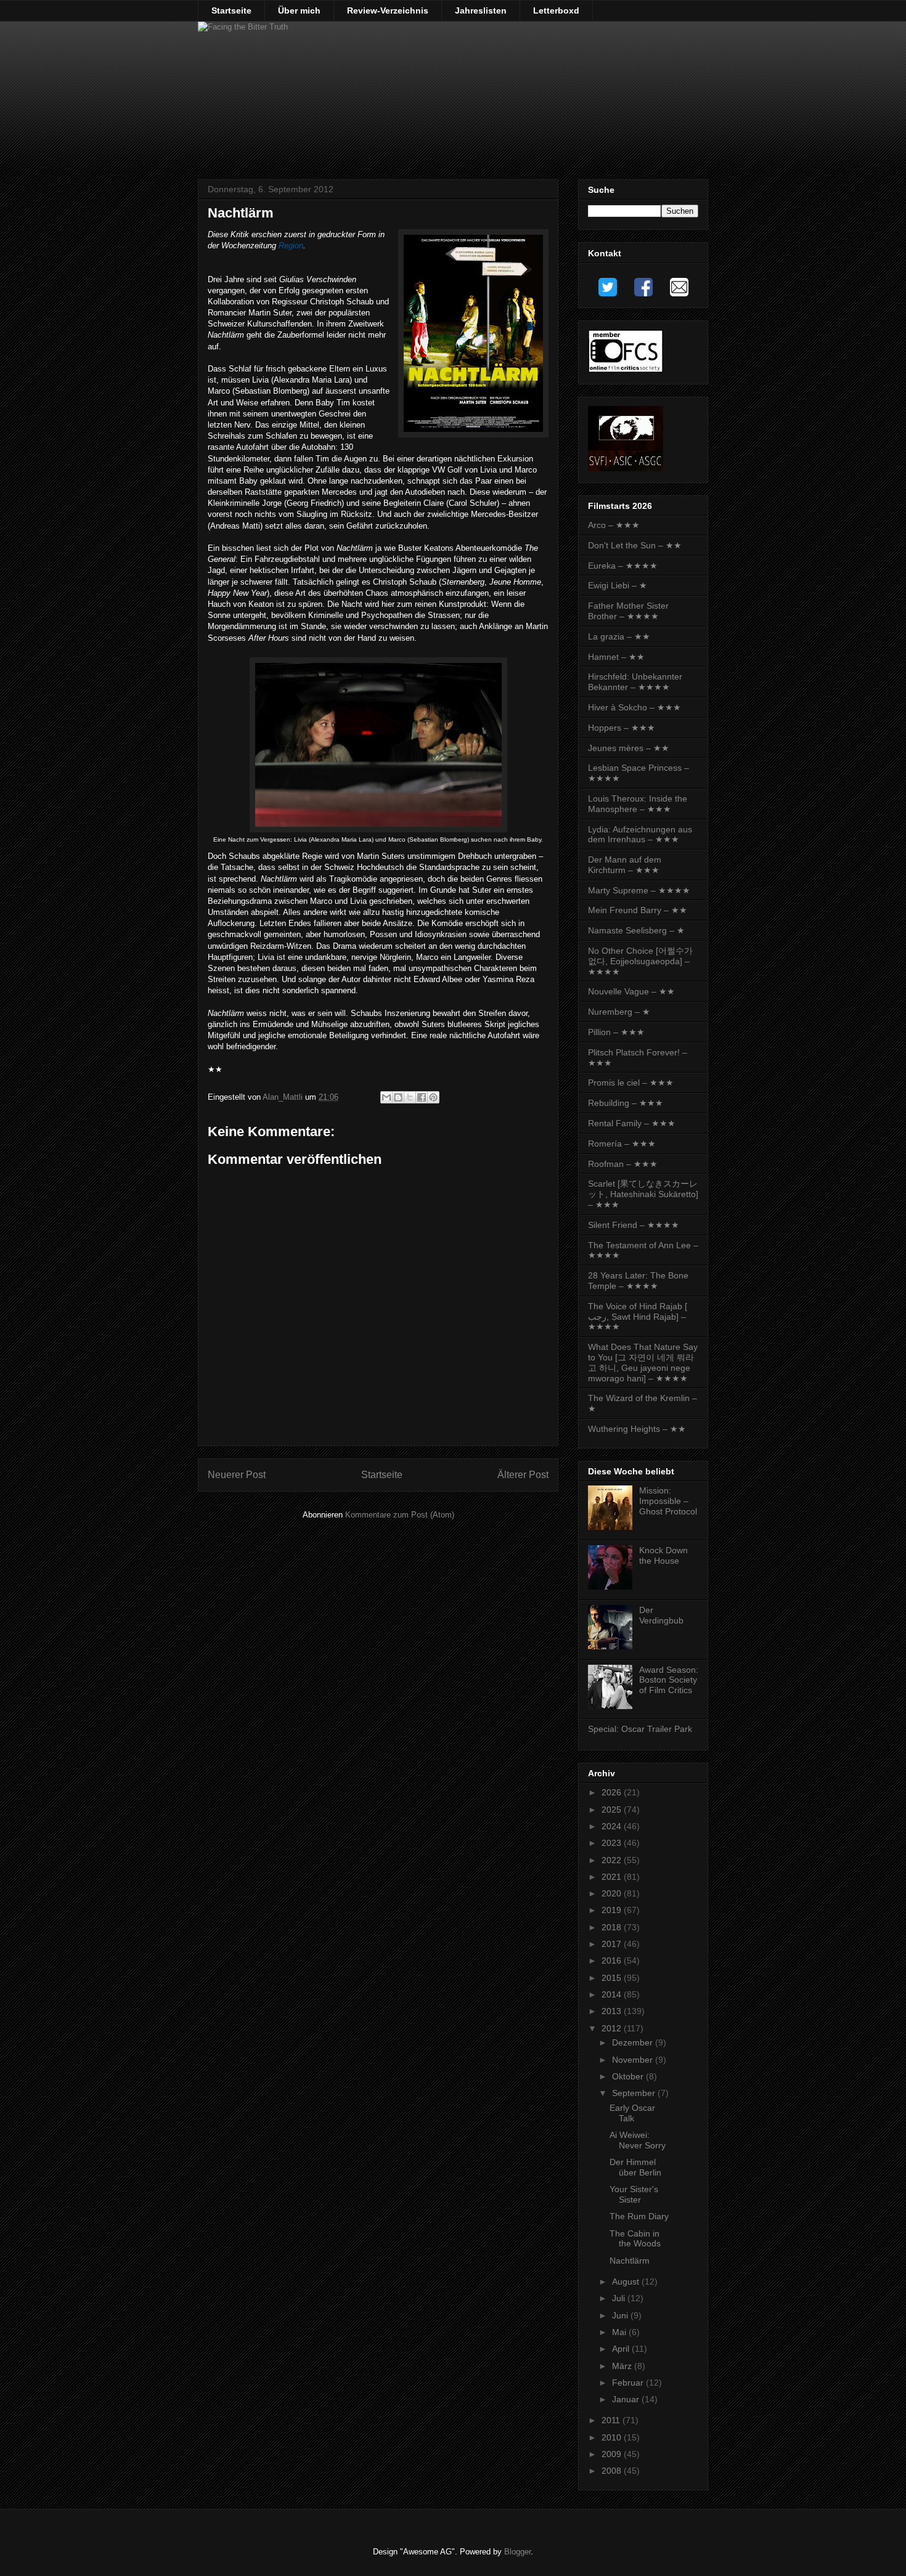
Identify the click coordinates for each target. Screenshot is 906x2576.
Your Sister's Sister (634, 2194)
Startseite (231, 10)
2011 (612, 2420)
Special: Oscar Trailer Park (640, 1729)
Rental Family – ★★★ (632, 1123)
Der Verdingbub (661, 1615)
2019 (613, 1910)
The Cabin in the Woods (635, 2239)
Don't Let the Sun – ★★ (635, 545)
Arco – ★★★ (614, 525)
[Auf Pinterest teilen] (433, 1097)
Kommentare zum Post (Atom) (400, 1515)
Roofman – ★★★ (623, 1164)
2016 (613, 1960)
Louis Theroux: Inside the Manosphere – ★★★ (638, 804)
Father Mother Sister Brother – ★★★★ (628, 611)
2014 (613, 1994)
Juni (621, 2315)
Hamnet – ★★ (616, 657)
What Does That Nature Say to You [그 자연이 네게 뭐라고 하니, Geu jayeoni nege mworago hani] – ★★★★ (643, 1362)
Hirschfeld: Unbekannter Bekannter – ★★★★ (635, 682)
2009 (613, 2454)
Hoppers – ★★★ (622, 728)
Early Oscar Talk (632, 2113)
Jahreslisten (481, 10)
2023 (613, 1843)
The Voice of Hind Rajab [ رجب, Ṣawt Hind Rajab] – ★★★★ (638, 1317)
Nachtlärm (630, 2261)
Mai (620, 2332)
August (627, 2281)
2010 (613, 2437)
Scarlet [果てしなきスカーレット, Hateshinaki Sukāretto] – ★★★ (643, 1194)
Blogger (517, 2552)
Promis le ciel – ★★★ (631, 1083)
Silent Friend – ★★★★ (634, 1225)
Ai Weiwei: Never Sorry (638, 2140)
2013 (613, 2011)
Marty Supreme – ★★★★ (639, 890)
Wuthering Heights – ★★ (637, 1429)
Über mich (299, 10)
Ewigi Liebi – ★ (618, 585)
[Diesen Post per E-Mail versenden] (386, 1097)
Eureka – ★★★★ (623, 566)
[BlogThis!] (398, 1097)
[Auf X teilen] (410, 1097)
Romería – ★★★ (622, 1144)
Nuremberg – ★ (619, 1012)
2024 (613, 1826)
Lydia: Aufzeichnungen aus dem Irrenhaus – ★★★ (640, 835)
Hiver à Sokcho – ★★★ (635, 707)
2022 (613, 1860)
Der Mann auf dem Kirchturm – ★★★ (625, 865)
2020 (613, 1893)
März (623, 2366)
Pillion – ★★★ (616, 1032)
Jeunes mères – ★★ (629, 748)
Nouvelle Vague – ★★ (631, 991)
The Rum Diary (639, 2216)
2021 (613, 1877)
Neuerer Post (237, 1475)
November (634, 2060)
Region (291, 246)
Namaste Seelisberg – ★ (636, 930)
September (635, 2093)
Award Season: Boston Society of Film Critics (669, 1680)
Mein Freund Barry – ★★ (638, 910)
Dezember (634, 2042)
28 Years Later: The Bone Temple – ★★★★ (638, 1281)
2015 (613, 1978)
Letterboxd (556, 10)
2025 (613, 1810)
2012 (613, 2028)
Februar (629, 2383)
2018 (613, 1927)
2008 (613, 2471)
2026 (613, 1792)
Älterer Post (523, 1475)
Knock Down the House (663, 1555)
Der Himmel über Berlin (635, 2167)
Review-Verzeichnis (388, 10)
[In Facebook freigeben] (422, 1097)
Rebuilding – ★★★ (626, 1103)
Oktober (629, 2076)
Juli (620, 2298)
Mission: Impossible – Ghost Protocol (668, 1501)
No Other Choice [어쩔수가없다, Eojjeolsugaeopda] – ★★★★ (640, 961)
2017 (613, 1944)
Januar (627, 2399)
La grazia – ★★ (619, 636)
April (622, 2349)
